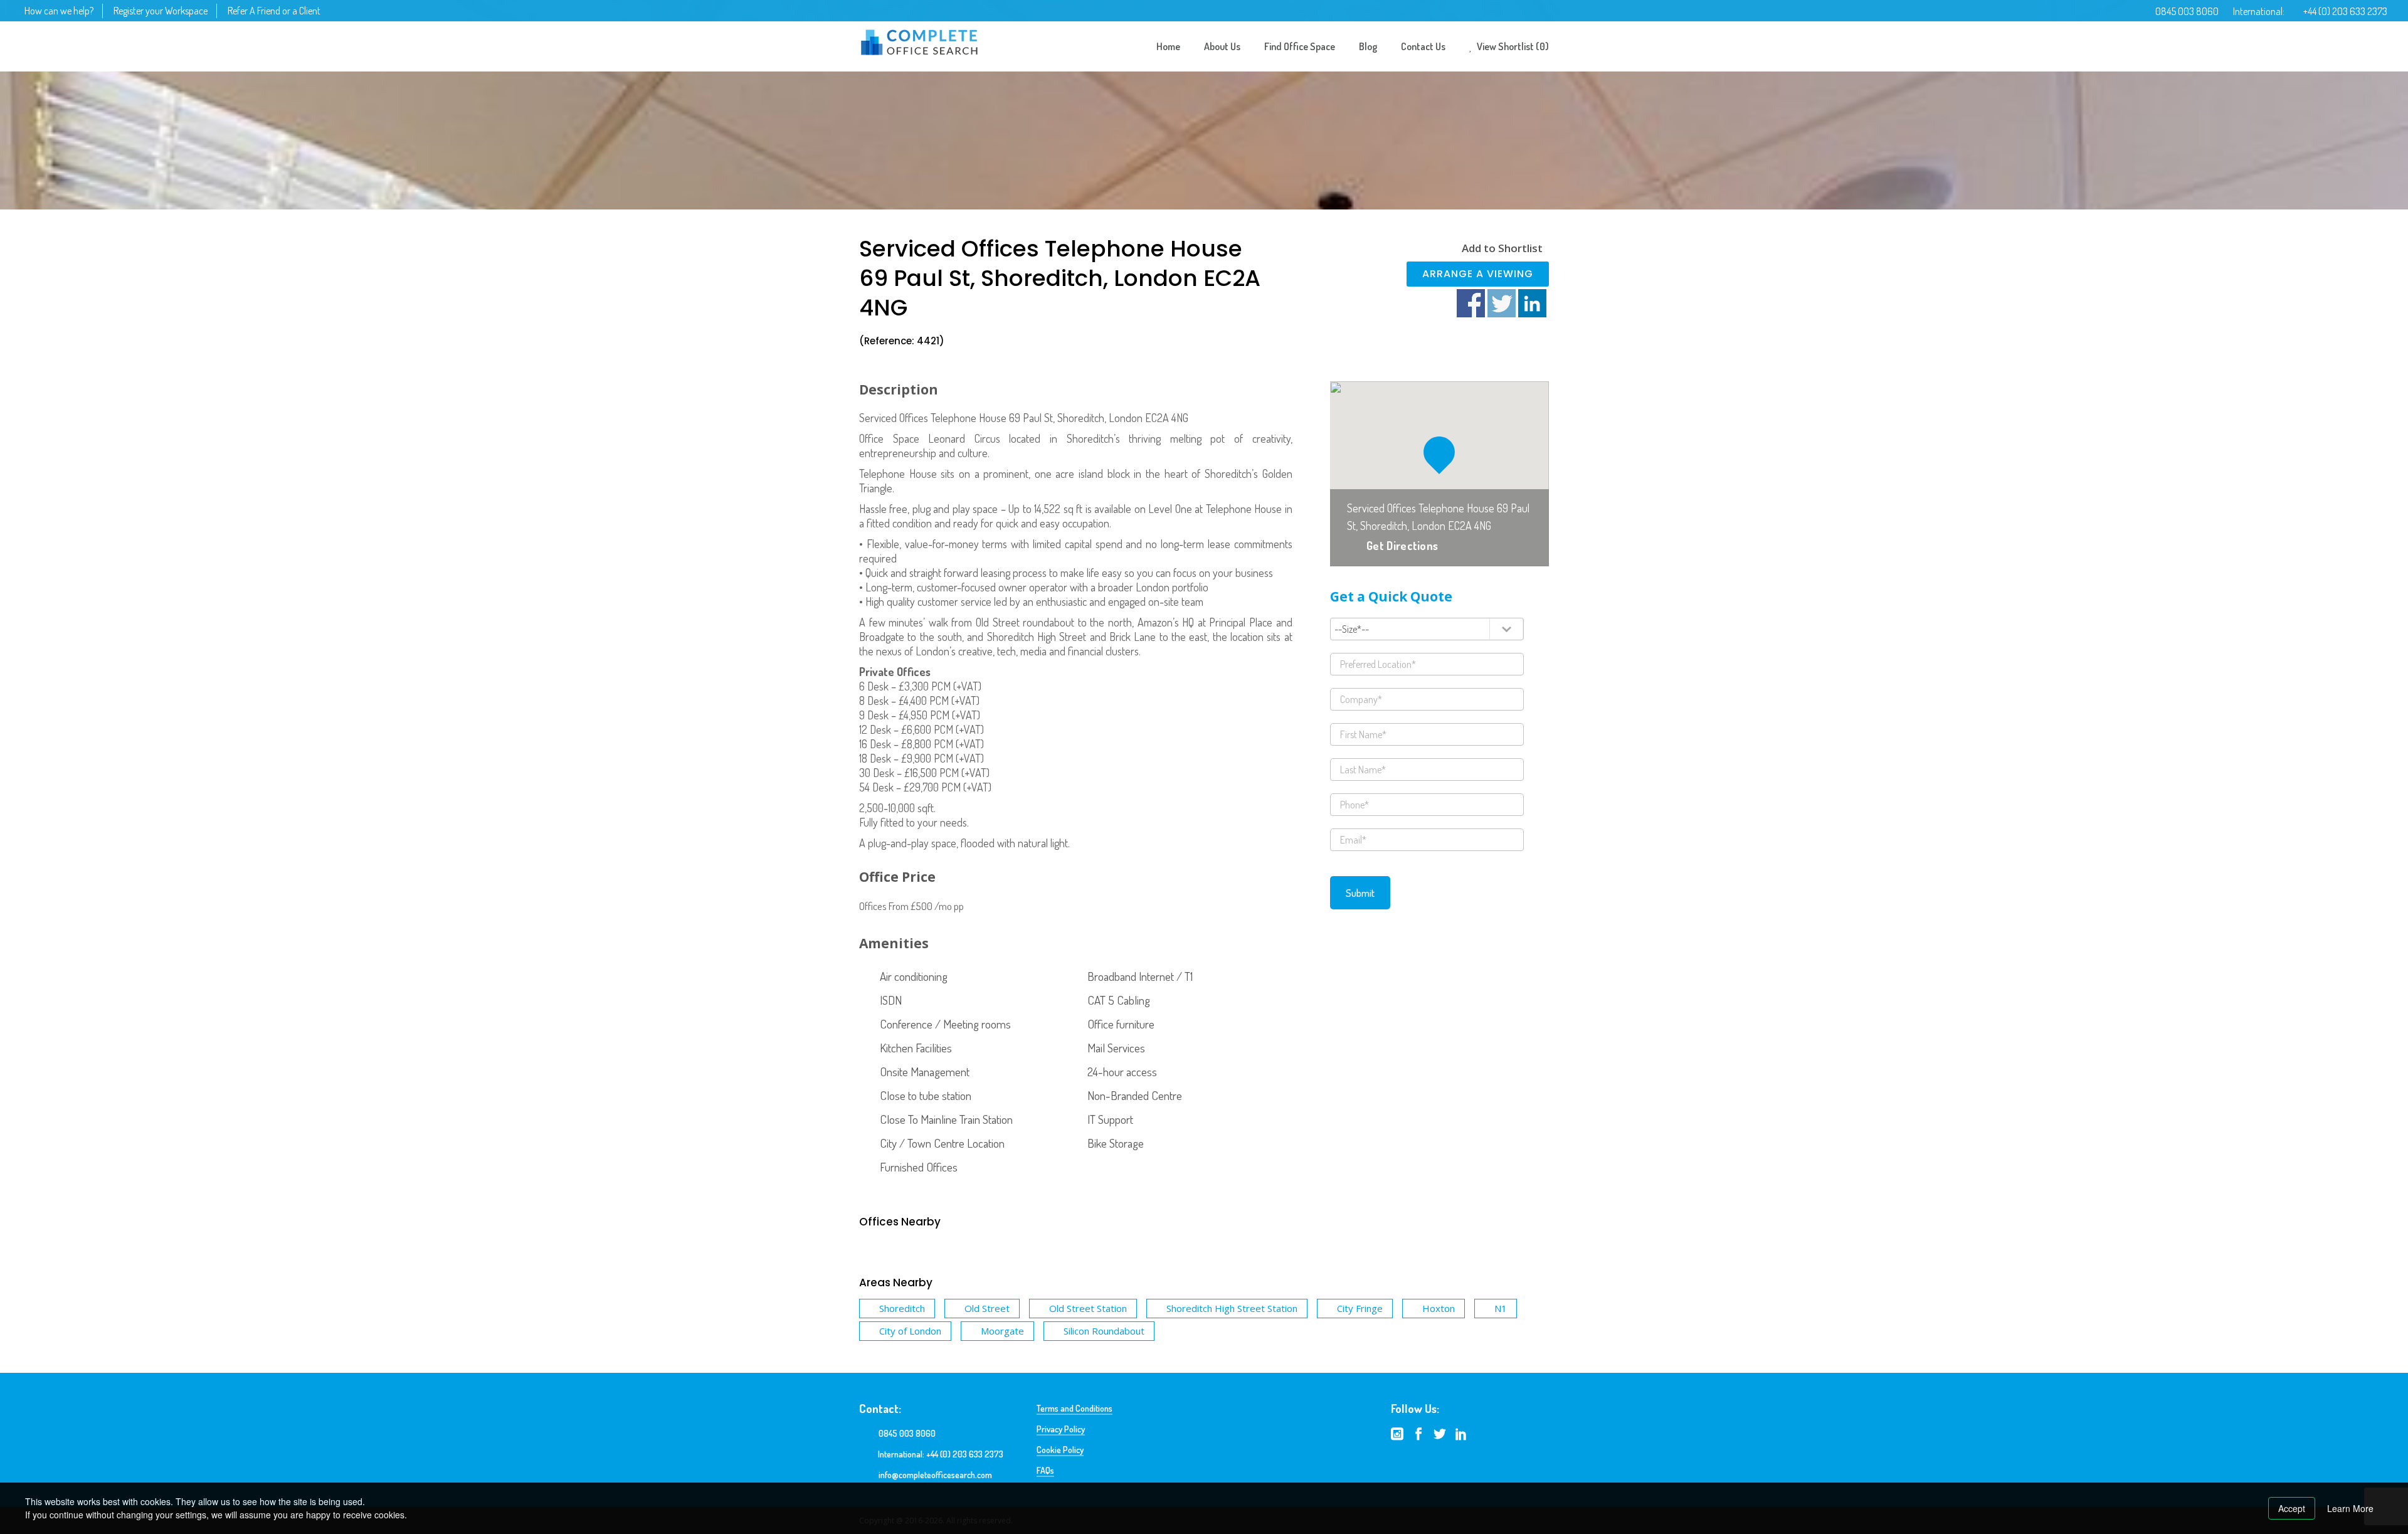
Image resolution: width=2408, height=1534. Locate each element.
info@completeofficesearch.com (935, 1475)
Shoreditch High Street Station (1232, 1308)
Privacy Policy (1061, 1429)
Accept (2292, 1508)
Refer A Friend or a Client (274, 11)
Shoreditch (902, 1308)
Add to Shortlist (1502, 248)
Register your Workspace (161, 11)
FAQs (1045, 1470)
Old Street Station (1088, 1308)
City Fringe (1360, 1308)
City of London (910, 1331)
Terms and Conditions (1075, 1408)
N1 (1501, 1308)
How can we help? (59, 11)
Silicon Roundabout (1104, 1331)
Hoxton (1439, 1308)
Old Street (987, 1308)
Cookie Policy (1060, 1450)
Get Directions (1402, 546)
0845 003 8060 (2187, 11)
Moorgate (1002, 1331)
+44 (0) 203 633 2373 (2345, 11)
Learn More (2350, 1508)
